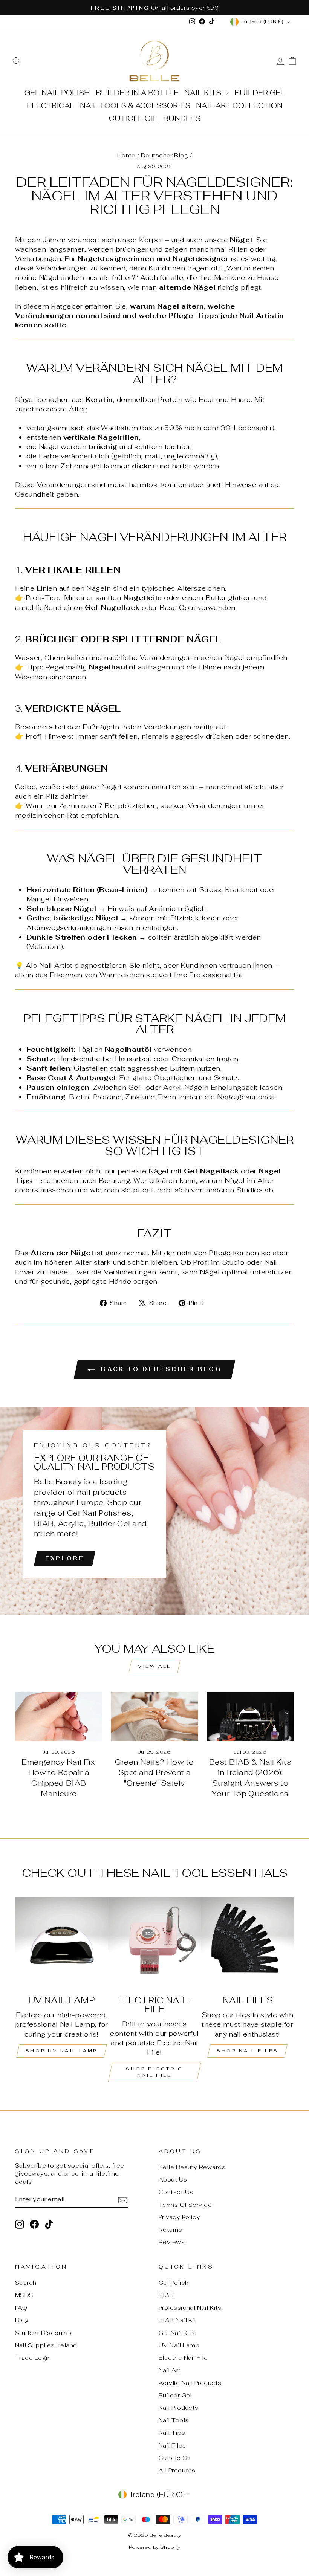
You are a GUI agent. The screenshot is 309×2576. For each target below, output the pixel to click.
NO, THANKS (155, 1351)
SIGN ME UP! (155, 1328)
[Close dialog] (205, 1215)
